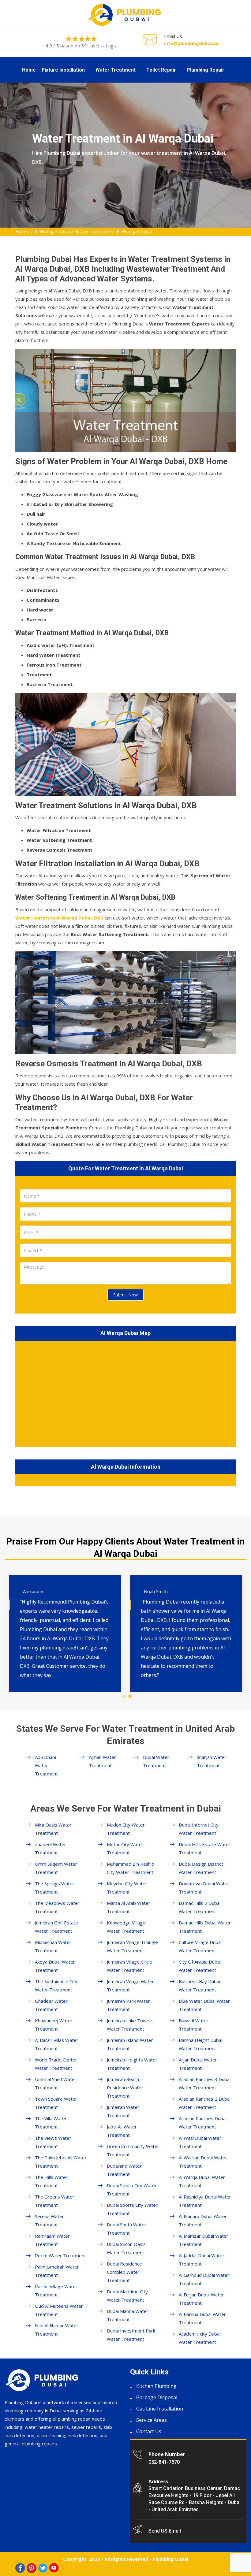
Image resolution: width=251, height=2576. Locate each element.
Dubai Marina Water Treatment (128, 2315)
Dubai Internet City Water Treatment (199, 1829)
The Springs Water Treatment (55, 1888)
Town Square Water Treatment (56, 2103)
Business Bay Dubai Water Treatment (199, 1985)
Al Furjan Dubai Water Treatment (201, 2299)
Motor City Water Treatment (125, 1848)
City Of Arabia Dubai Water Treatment (200, 1966)
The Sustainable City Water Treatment (56, 1985)
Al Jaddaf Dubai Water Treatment (202, 2260)
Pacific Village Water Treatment (56, 2290)
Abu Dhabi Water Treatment (46, 1765)
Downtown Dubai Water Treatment (204, 1888)
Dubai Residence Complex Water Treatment (124, 2272)
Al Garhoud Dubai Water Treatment (204, 2279)
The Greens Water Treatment (55, 2201)
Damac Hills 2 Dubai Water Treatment (200, 1907)
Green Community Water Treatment (133, 2150)
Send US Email (165, 2531)
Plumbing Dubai (170, 2559)
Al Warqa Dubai (52, 232)
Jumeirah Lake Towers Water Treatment (130, 2025)
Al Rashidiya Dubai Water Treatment (205, 2201)
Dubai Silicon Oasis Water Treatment (126, 2248)
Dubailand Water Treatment (124, 2170)
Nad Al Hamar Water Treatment (57, 2330)
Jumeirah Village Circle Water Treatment (129, 1966)
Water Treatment (116, 70)
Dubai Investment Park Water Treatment (131, 2335)
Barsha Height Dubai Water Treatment (200, 2044)
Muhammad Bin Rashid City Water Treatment (131, 1868)
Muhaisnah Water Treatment (53, 1946)
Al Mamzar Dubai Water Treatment (204, 2240)
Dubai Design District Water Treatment (201, 1868)
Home (29, 70)
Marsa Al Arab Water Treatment (129, 1907)
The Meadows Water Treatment (57, 1907)
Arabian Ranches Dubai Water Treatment (203, 2123)
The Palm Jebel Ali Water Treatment (61, 2162)
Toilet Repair (161, 70)
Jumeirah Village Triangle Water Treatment (132, 1946)
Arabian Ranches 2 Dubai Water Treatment (205, 2103)
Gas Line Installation (160, 2409)
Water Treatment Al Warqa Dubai (113, 232)
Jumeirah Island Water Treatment (130, 2044)
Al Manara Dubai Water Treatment (203, 2220)
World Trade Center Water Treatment (56, 2064)
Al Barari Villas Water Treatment (57, 2044)
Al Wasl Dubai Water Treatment (200, 2142)
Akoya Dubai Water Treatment (55, 1966)
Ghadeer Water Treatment (51, 2005)
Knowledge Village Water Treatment (126, 1927)
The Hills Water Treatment (51, 2181)
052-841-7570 (164, 2462)
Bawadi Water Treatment (194, 2025)
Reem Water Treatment (60, 2255)
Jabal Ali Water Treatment (122, 2131)
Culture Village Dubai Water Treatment (200, 1946)
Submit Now (125, 1295)
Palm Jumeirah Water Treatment (57, 2271)
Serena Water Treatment (49, 2220)
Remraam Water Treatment (52, 2240)
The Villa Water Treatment (51, 2123)
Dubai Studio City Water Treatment (132, 2189)
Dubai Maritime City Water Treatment (127, 2296)
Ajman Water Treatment (102, 1761)
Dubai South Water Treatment (127, 2229)
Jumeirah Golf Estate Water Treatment (56, 1927)
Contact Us (149, 2431)
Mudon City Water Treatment (126, 1829)
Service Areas (152, 2420)
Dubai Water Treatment (156, 1761)
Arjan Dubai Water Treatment (198, 2064)
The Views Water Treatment (53, 2142)
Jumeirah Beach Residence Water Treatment (125, 2087)
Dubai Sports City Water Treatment (132, 2209)
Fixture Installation (63, 70)
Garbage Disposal (157, 2397)
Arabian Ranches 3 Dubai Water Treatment (205, 2083)
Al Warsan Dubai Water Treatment (203, 2162)
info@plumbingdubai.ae (191, 43)
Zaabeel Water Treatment (51, 1848)
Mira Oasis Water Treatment (53, 1829)
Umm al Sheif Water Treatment (56, 2083)
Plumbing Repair (206, 70)
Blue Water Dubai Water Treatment (204, 2005)
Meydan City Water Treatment (127, 1888)
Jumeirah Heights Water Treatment (132, 2064)
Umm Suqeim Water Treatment (56, 1868)
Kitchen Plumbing (156, 2386)
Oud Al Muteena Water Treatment (59, 2310)
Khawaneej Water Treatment (54, 2025)
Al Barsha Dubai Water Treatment (202, 2318)
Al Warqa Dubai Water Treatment (202, 2181)
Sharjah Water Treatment (212, 1761)
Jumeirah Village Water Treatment (130, 1985)
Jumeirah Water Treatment (123, 2111)
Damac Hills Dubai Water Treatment (205, 1927)
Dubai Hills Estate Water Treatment (205, 1848)
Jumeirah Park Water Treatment (128, 2005)
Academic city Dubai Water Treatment (200, 2338)
